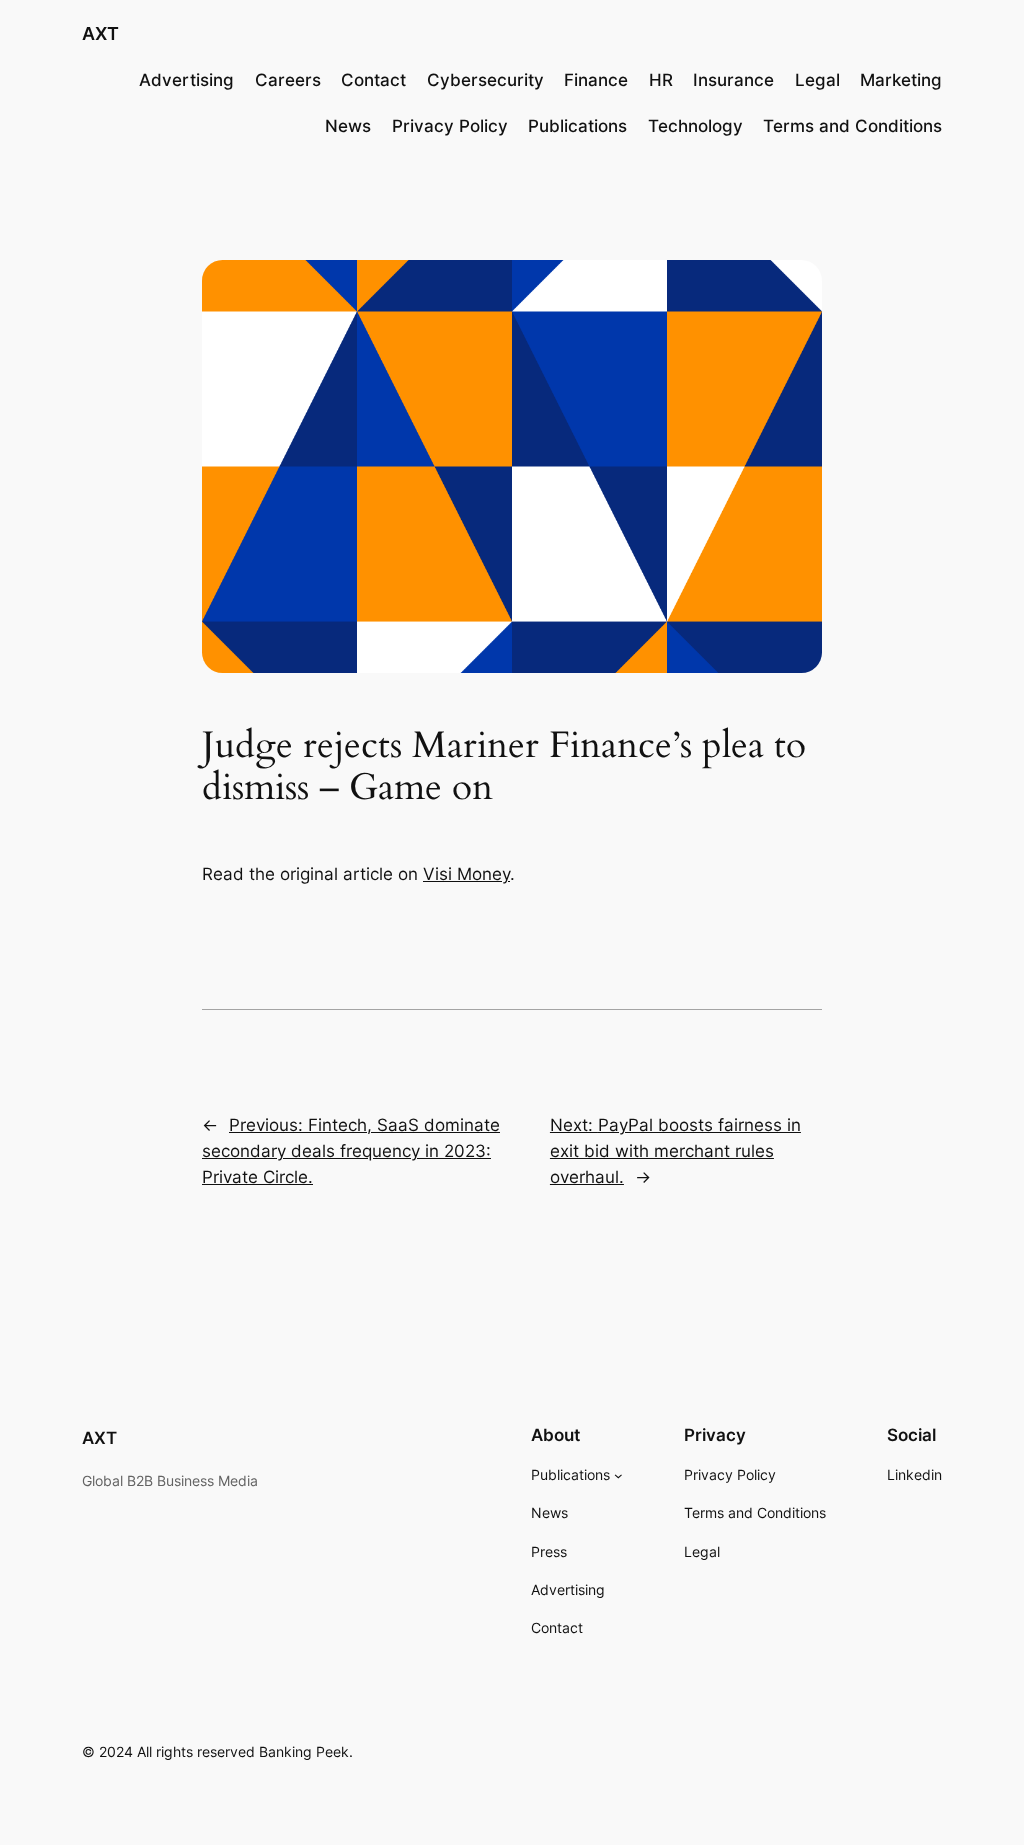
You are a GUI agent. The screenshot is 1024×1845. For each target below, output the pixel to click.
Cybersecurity (485, 80)
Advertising (186, 80)
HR (661, 80)
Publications (577, 126)
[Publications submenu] (618, 1475)
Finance (596, 80)
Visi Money (466, 874)
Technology (695, 126)
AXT (100, 33)
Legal (817, 80)
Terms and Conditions (852, 126)
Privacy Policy (450, 126)
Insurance (733, 80)
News (348, 126)
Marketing (901, 80)
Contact (373, 80)
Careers (288, 80)
